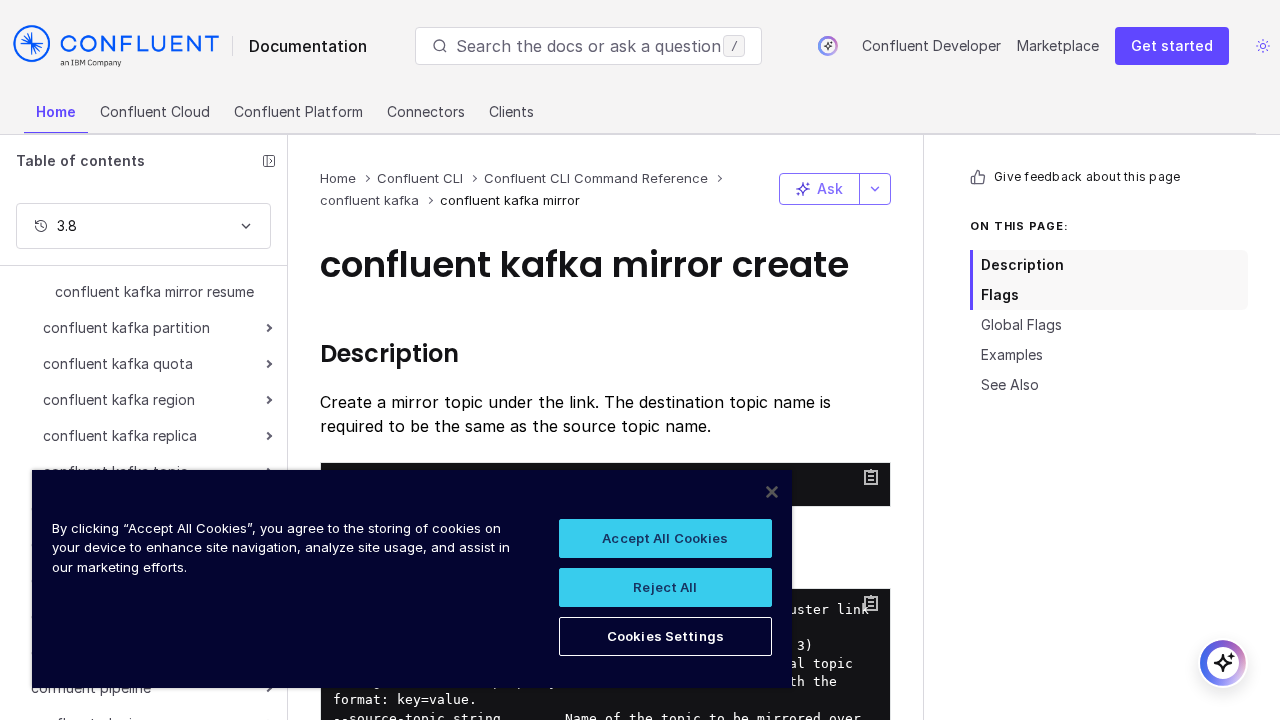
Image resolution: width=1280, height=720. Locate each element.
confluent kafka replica (120, 435)
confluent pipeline (91, 687)
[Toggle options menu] (875, 189)
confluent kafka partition (126, 327)
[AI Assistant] (828, 46)
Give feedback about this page (1087, 176)
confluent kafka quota (118, 363)
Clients (511, 111)
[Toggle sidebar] (269, 161)
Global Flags (1021, 324)
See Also (1010, 384)
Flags (1000, 294)
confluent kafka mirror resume (154, 291)
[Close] (772, 492)
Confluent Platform (298, 111)
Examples (1012, 354)
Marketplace (1058, 45)
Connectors (426, 111)
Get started (1172, 45)
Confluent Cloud (155, 111)
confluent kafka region (119, 399)
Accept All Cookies (665, 538)
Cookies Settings (665, 636)
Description (1022, 264)
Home (56, 111)
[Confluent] (116, 46)
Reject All (665, 587)
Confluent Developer (931, 45)
